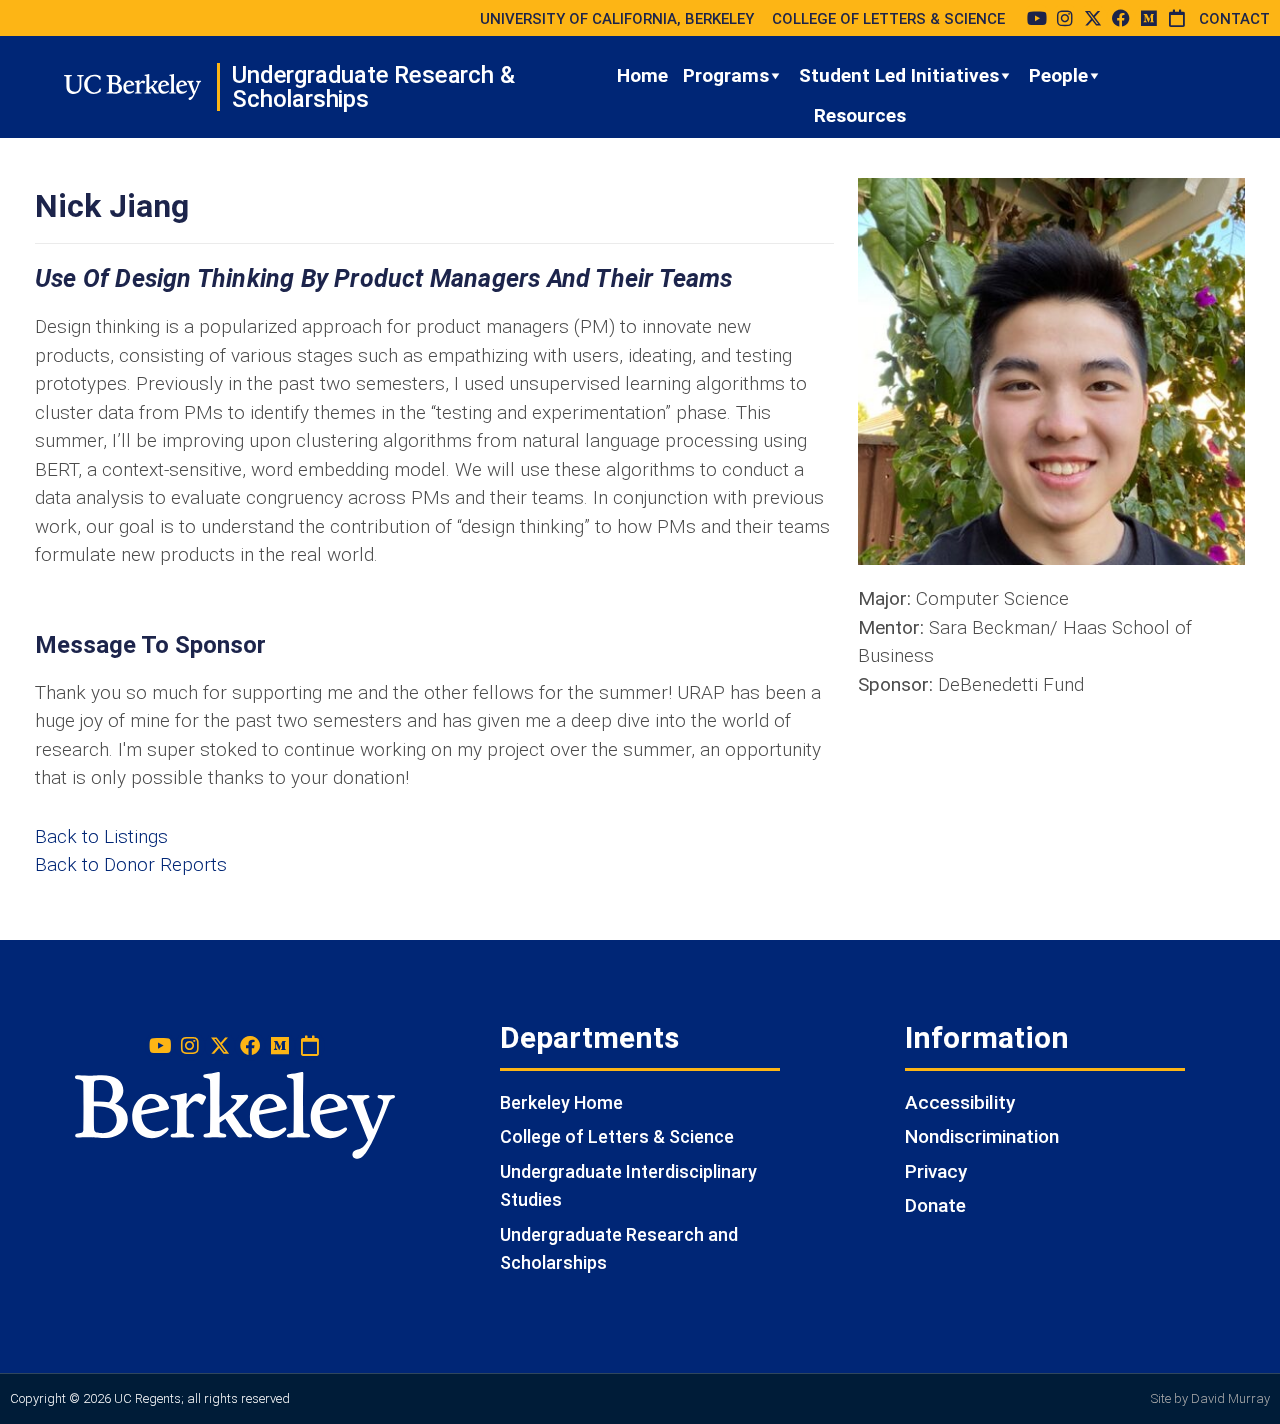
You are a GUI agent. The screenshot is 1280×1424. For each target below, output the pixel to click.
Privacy (936, 1171)
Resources (860, 115)
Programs (726, 75)
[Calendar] (1177, 18)
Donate (935, 1205)
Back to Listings (101, 836)
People (1058, 75)
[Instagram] (1065, 18)
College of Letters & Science (617, 1136)
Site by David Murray (1210, 1398)
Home (642, 75)
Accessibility (960, 1102)
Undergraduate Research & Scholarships (373, 87)
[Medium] (1149, 18)
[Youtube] (1037, 18)
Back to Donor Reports (131, 864)
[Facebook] (1121, 18)
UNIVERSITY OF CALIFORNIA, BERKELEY (617, 19)
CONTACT (1234, 19)
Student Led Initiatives (899, 75)
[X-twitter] (1093, 18)
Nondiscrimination (982, 1136)
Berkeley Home (561, 1102)
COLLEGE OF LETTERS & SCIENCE (888, 19)
